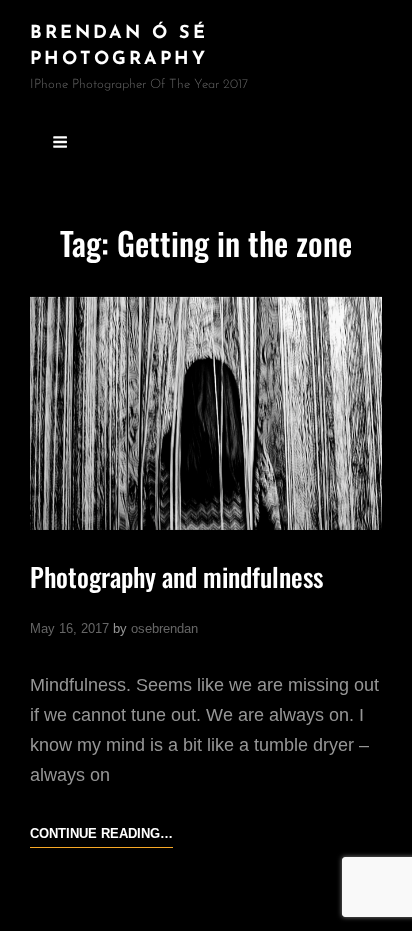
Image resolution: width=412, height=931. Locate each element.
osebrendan (164, 628)
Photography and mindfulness (176, 576)
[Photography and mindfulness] (206, 413)
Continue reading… (101, 836)
